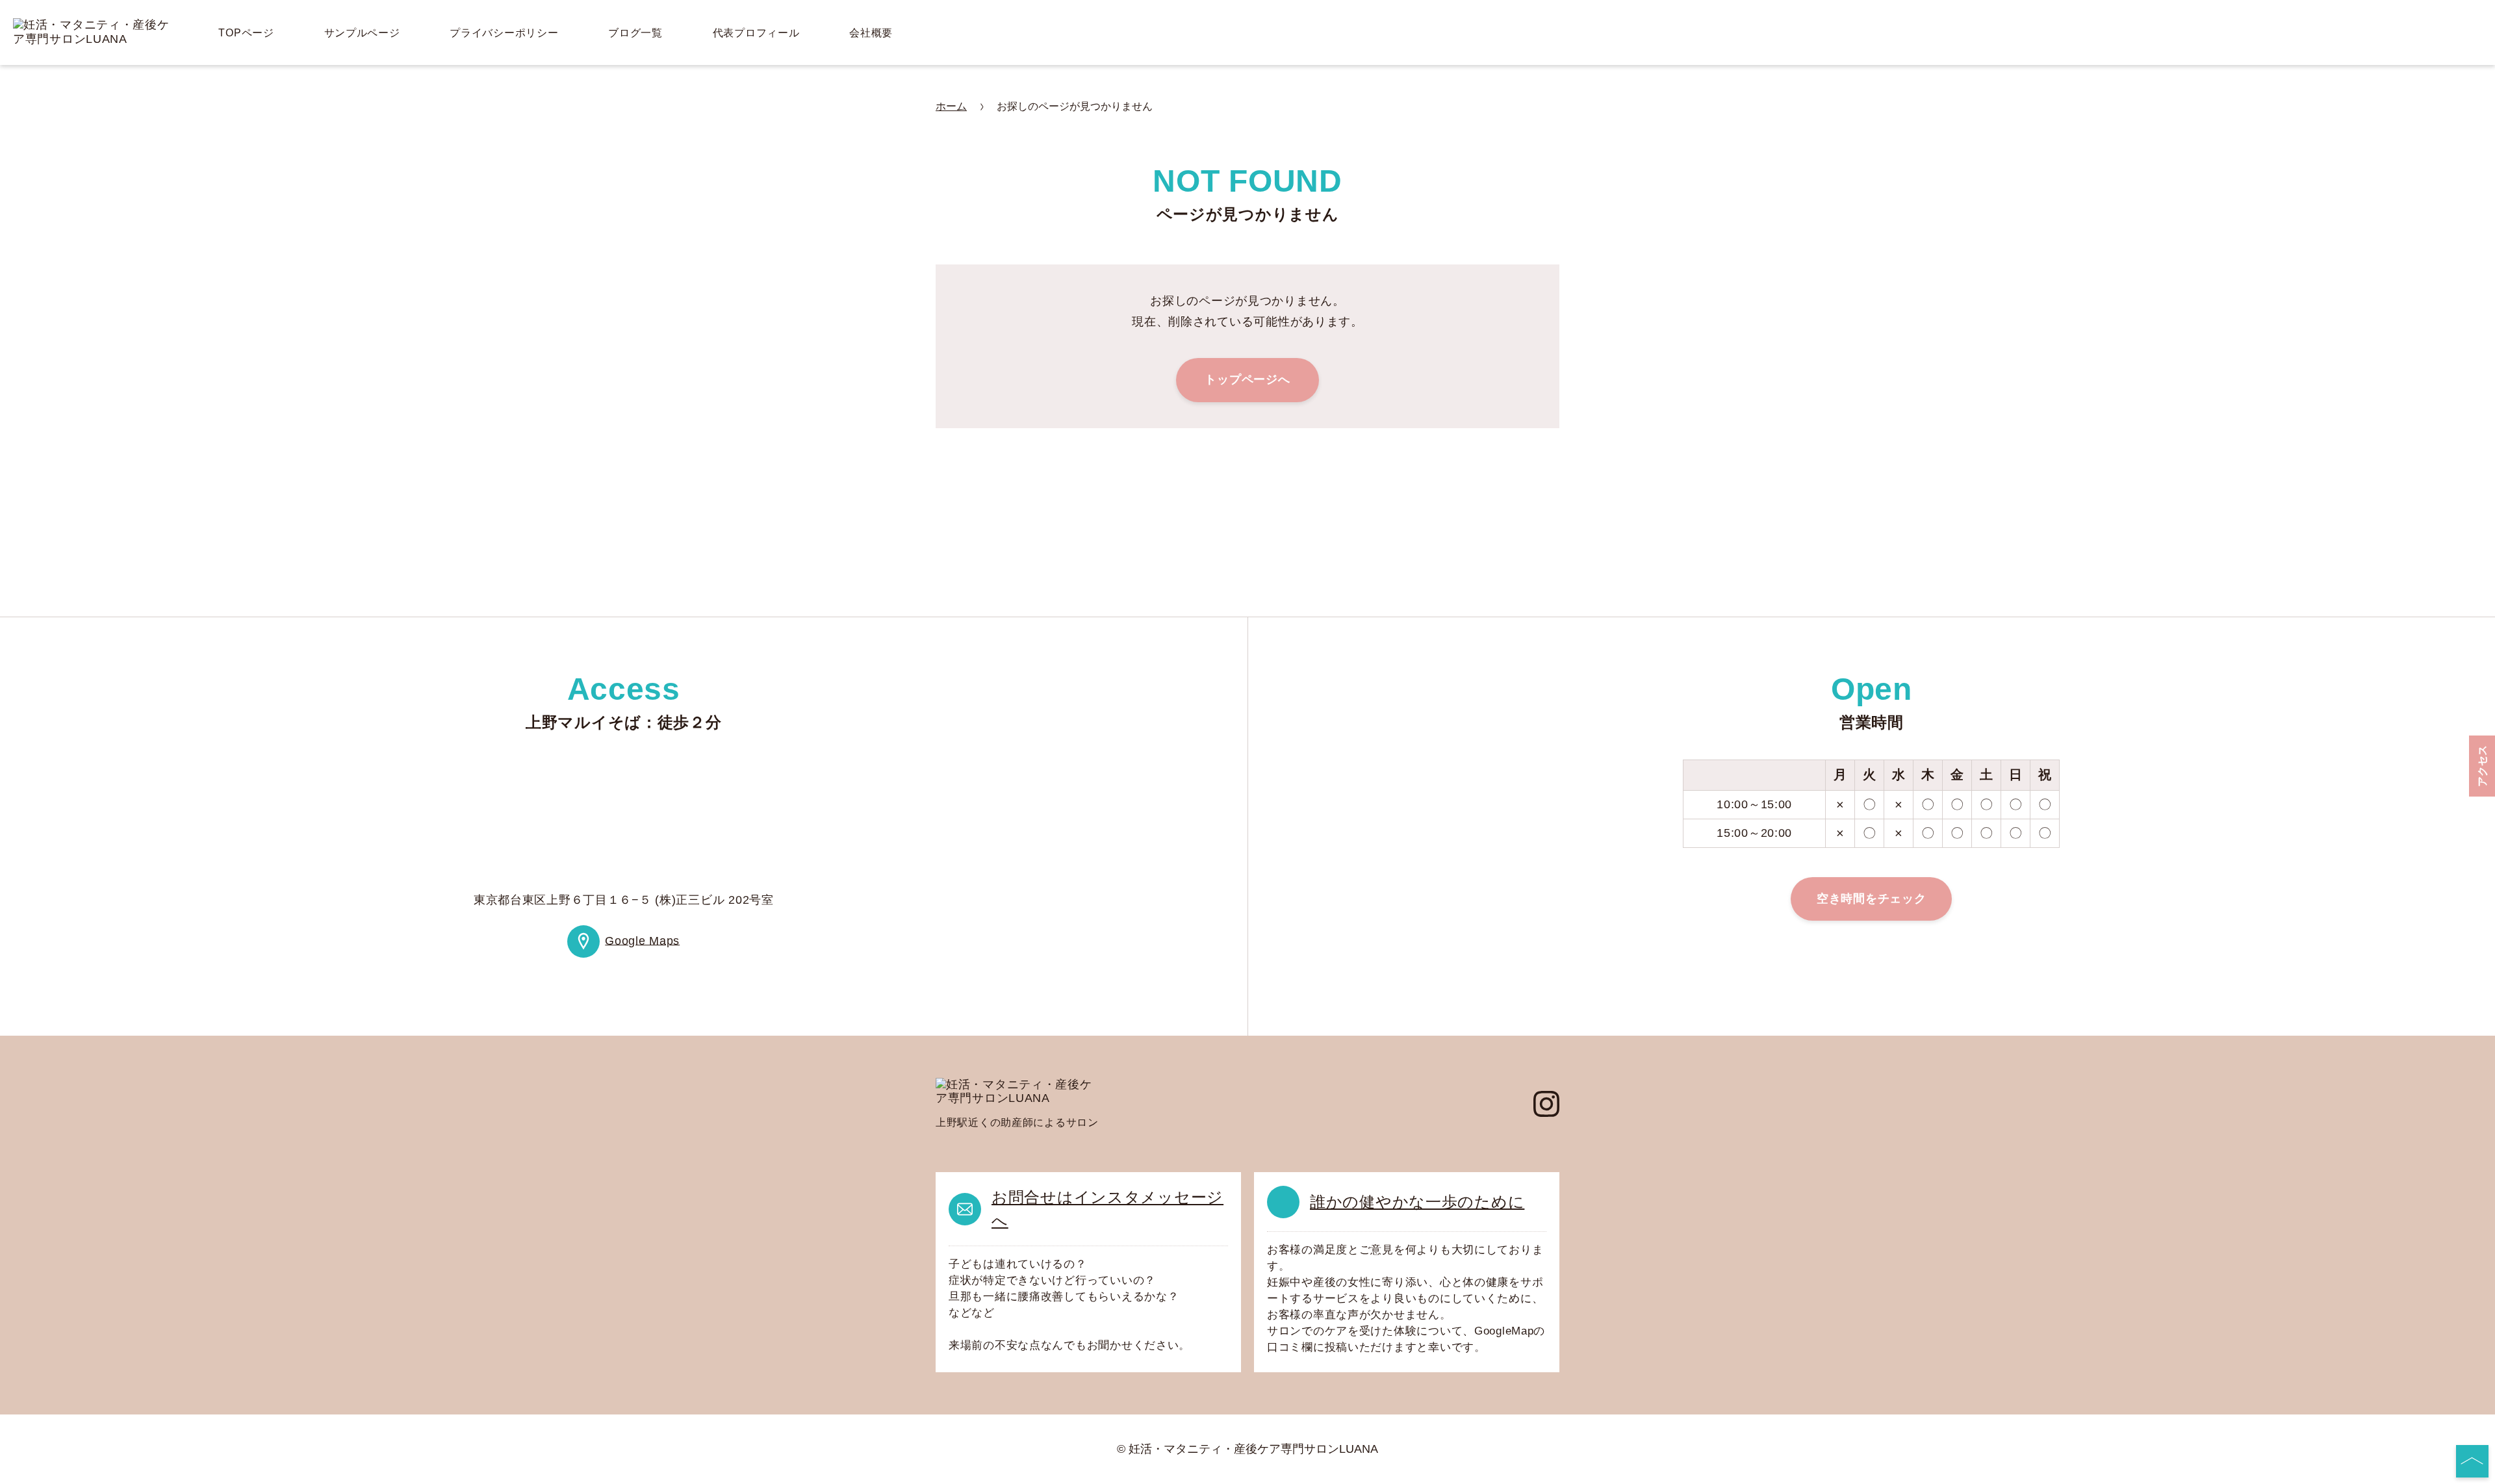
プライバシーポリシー (504, 33)
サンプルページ (362, 33)
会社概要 (871, 33)
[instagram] (1546, 1104)
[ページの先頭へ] (2472, 1461)
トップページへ (1247, 379)
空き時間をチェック (1871, 899)
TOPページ (246, 33)
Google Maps (642, 940)
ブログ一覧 (635, 33)
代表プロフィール (756, 33)
